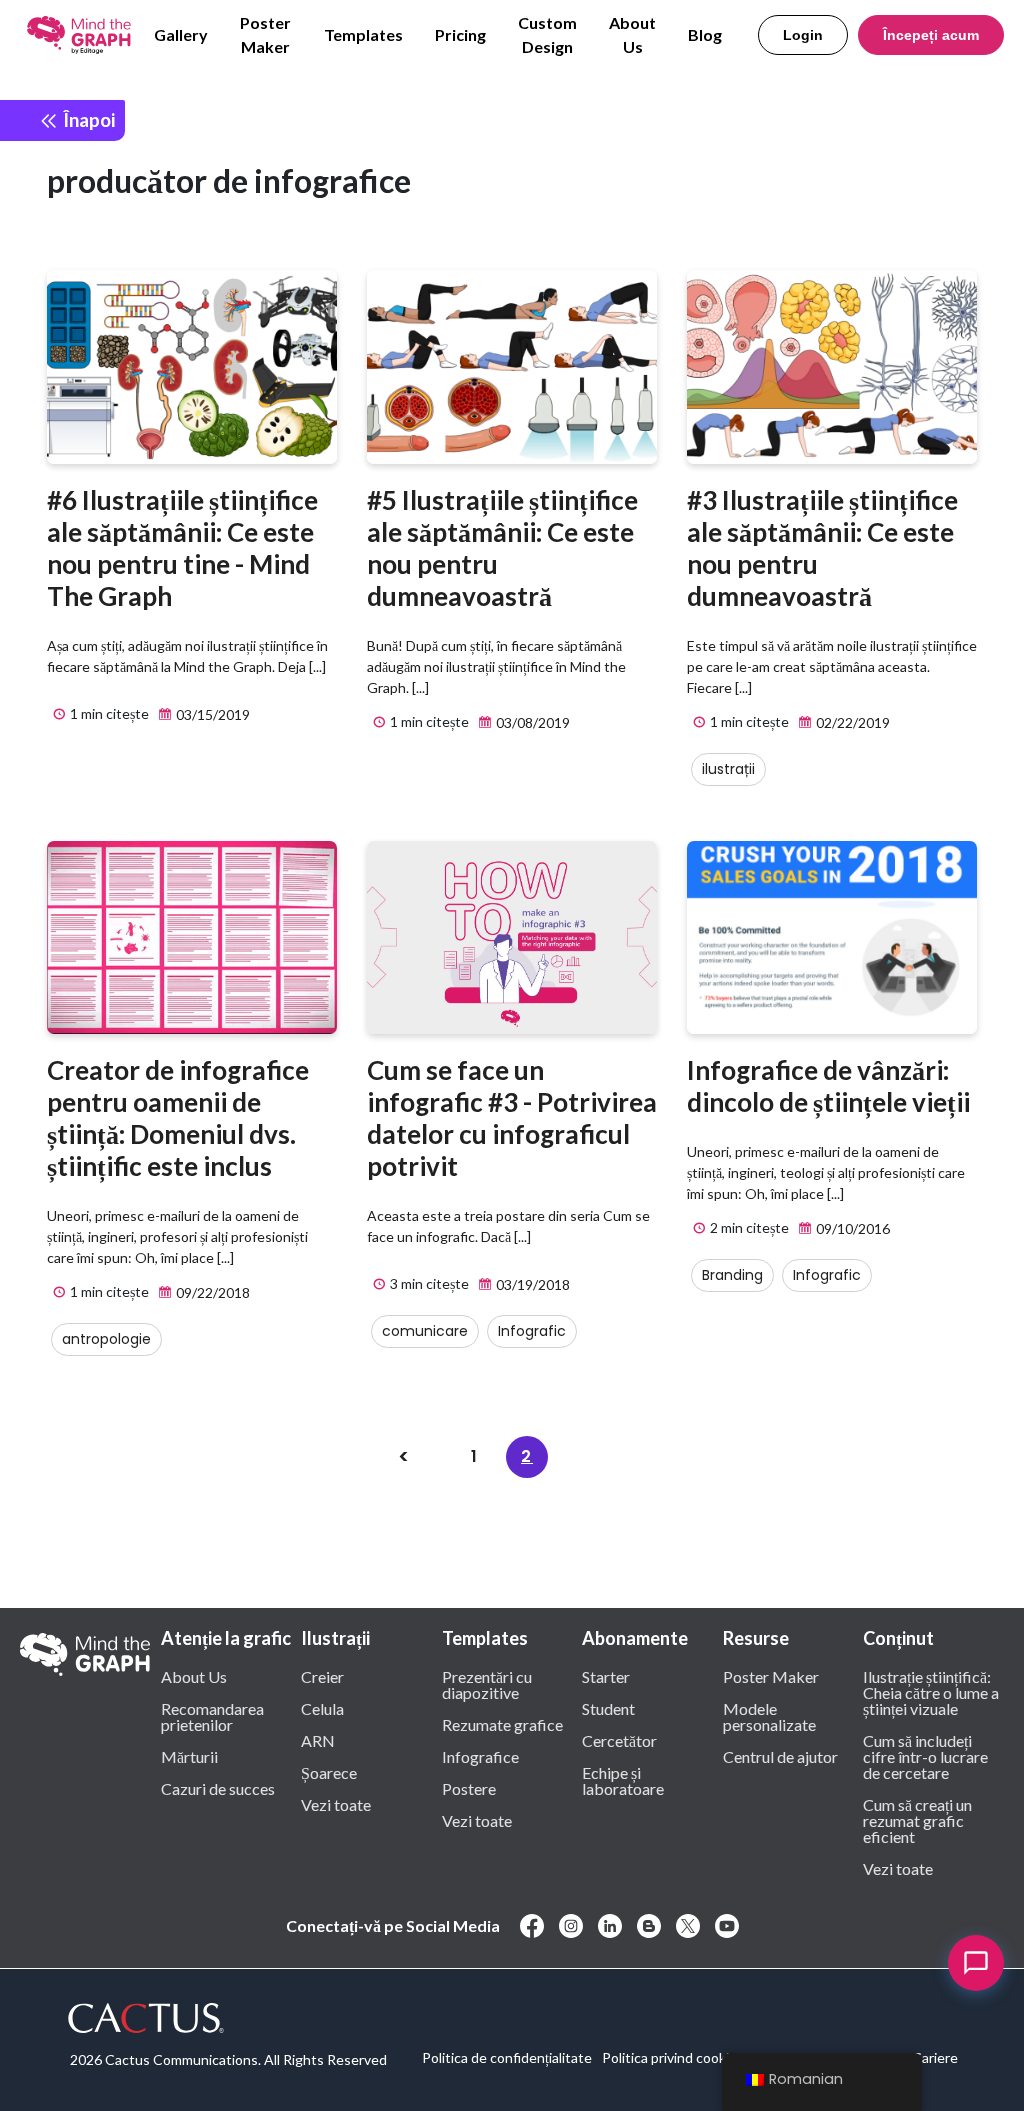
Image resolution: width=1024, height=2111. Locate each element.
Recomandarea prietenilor (212, 1716)
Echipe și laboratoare (623, 1780)
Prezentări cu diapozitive (487, 1684)
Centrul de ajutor (780, 1756)
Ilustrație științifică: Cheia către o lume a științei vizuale (931, 1692)
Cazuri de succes (218, 1788)
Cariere (935, 2057)
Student (608, 1708)
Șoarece (329, 1772)
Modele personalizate (769, 1716)
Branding (732, 1275)
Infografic (532, 1331)
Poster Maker (265, 34)
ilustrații (728, 769)
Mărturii (189, 1756)
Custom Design (547, 34)
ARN (318, 1740)
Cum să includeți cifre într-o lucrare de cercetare (925, 1756)
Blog (705, 34)
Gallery (181, 34)
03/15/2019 (211, 714)
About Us (632, 34)
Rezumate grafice (502, 1724)
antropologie (106, 1339)
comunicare (425, 1331)
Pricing (460, 34)
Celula (322, 1708)
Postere (469, 1788)
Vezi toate (336, 1804)
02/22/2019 (851, 722)
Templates (363, 34)
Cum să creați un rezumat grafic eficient (917, 1820)
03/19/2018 (531, 1284)
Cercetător (619, 1740)
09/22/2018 (211, 1292)
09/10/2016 (851, 1228)
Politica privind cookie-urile (685, 2057)
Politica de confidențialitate (507, 2057)
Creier (322, 1676)
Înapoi (87, 119)
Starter (606, 1676)
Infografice (480, 1756)
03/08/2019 (531, 722)
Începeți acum (931, 35)
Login (803, 35)
